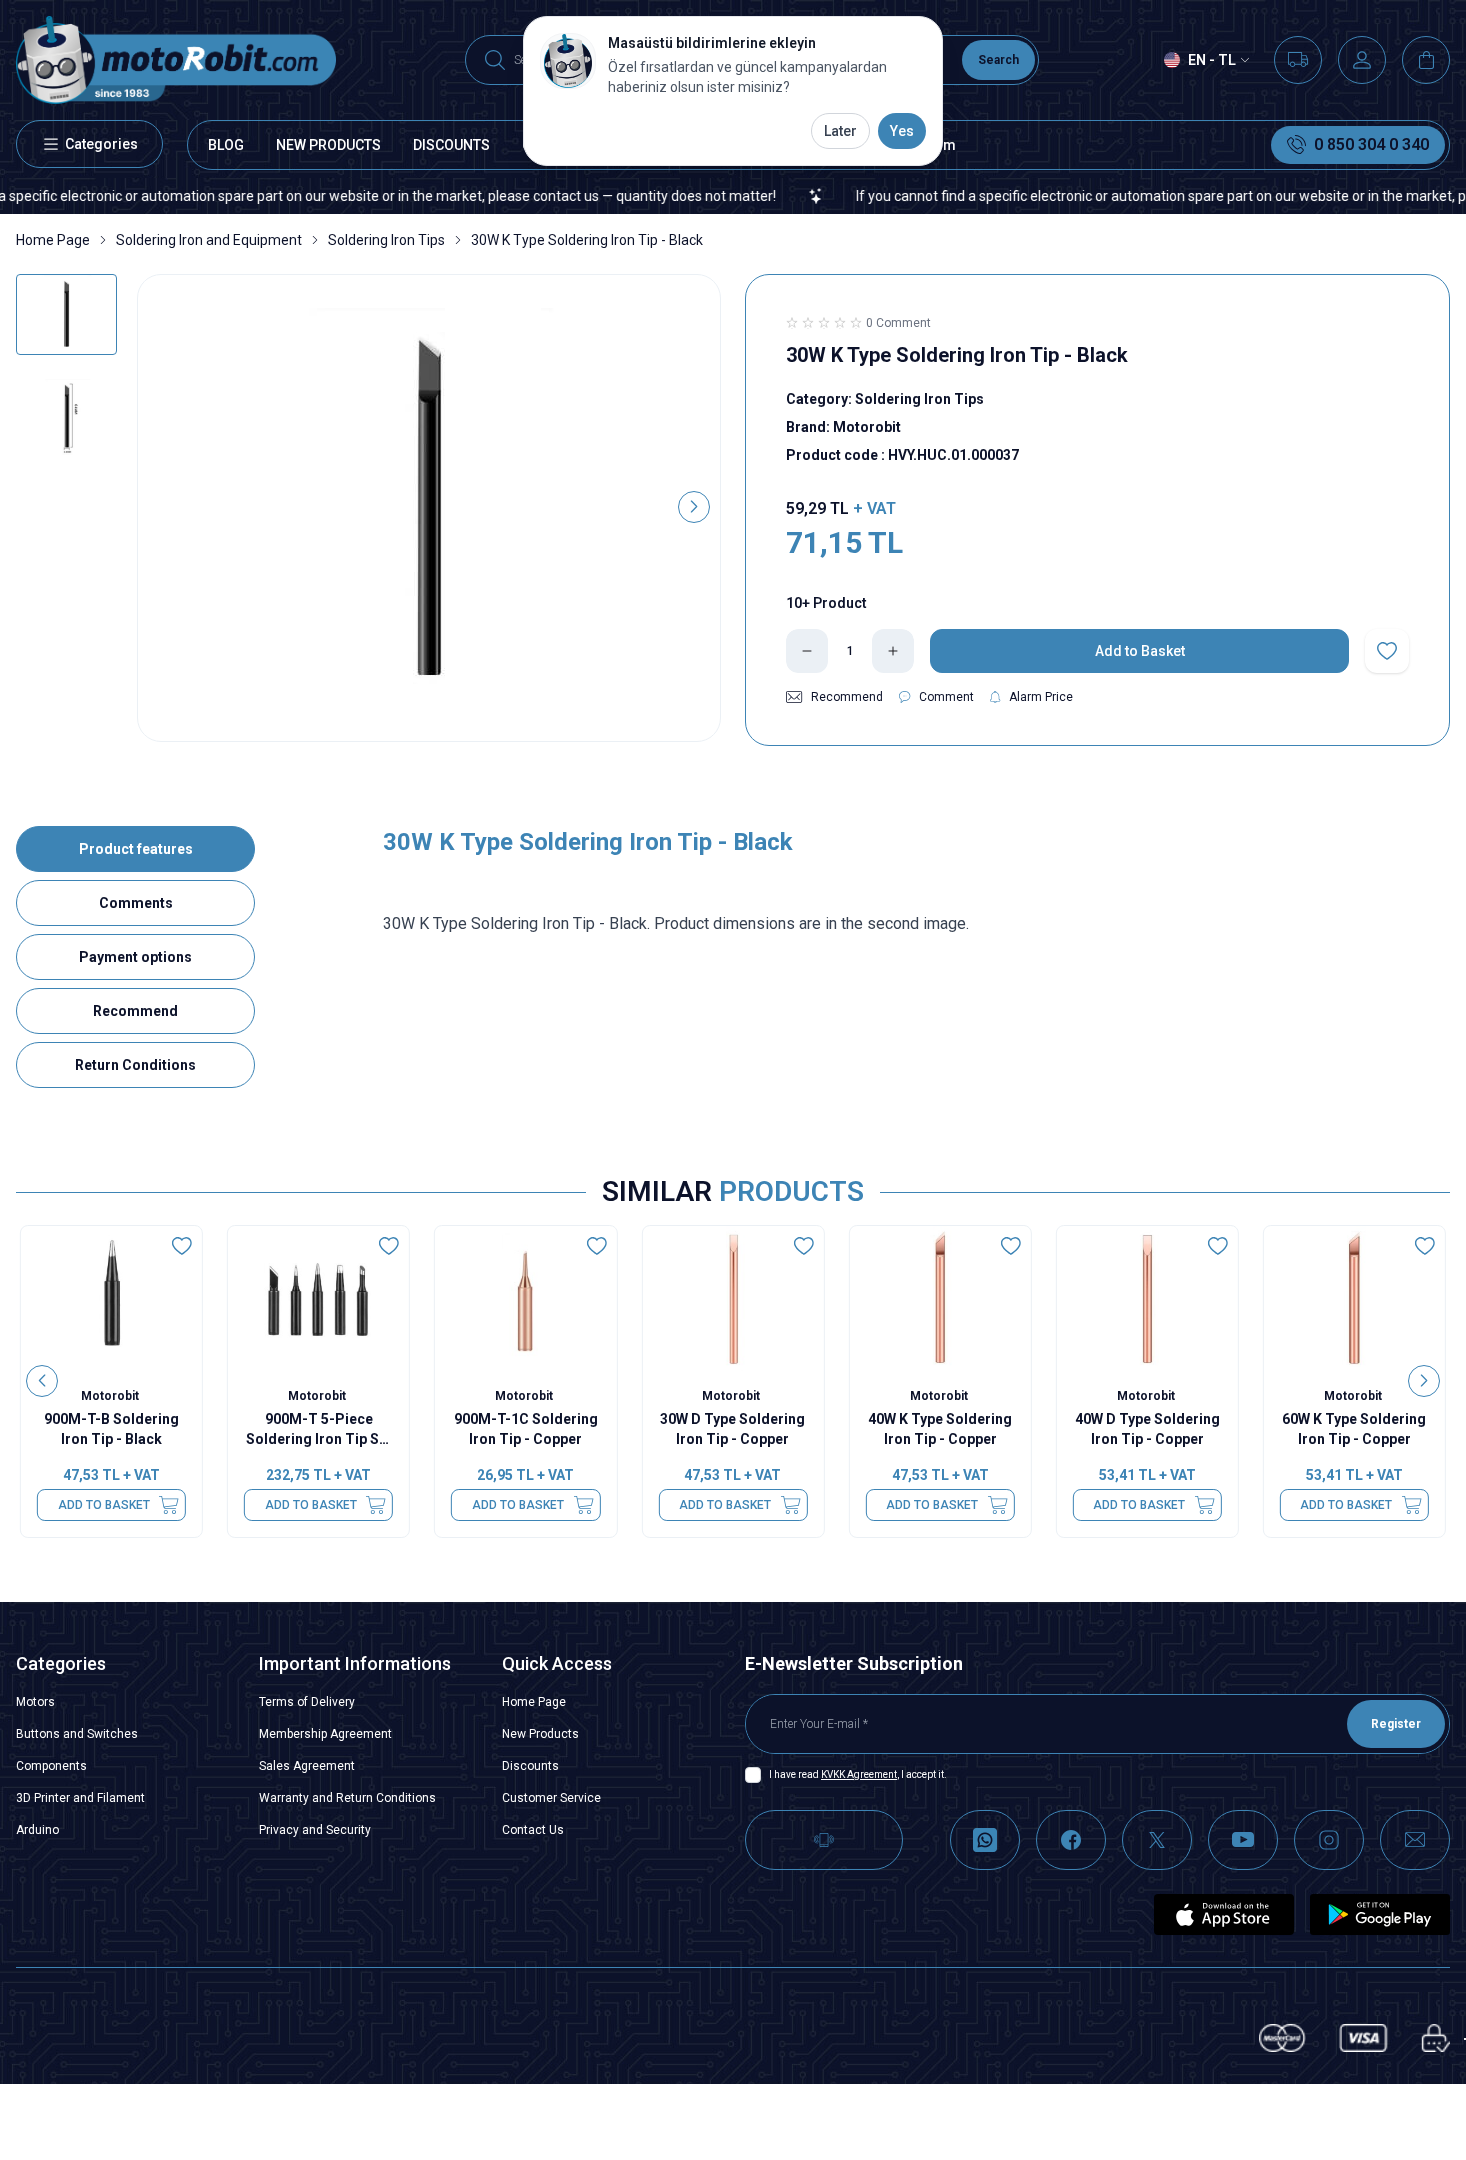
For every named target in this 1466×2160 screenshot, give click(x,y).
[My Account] (1362, 60)
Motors (35, 1702)
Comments (136, 903)
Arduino (37, 1830)
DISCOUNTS (451, 145)
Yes (902, 131)
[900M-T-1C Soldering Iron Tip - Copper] (525, 1298)
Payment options (135, 957)
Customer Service (551, 1798)
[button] (164, 507)
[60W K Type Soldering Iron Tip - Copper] (1354, 1298)
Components (51, 1766)
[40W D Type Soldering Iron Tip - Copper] (1147, 1298)
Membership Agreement (325, 1734)
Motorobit (111, 1396)
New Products (540, 1734)
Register (1396, 1724)
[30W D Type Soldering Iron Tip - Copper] (732, 1298)
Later (840, 131)
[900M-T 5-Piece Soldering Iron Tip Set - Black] (318, 1298)
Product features (136, 849)
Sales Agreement (307, 1766)
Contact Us (533, 1830)
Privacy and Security (315, 1830)
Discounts (530, 1766)
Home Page (53, 240)
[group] (429, 508)
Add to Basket (104, 1505)
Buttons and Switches (77, 1734)
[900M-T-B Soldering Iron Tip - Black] (111, 1298)
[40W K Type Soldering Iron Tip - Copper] (940, 1298)
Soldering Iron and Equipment (209, 240)
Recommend (135, 1011)
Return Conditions (135, 1065)
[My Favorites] (1298, 60)
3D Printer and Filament (80, 1798)
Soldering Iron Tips (386, 240)
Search (998, 60)
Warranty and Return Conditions (347, 1798)
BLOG (226, 145)
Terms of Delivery (307, 1702)
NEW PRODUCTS (328, 145)
